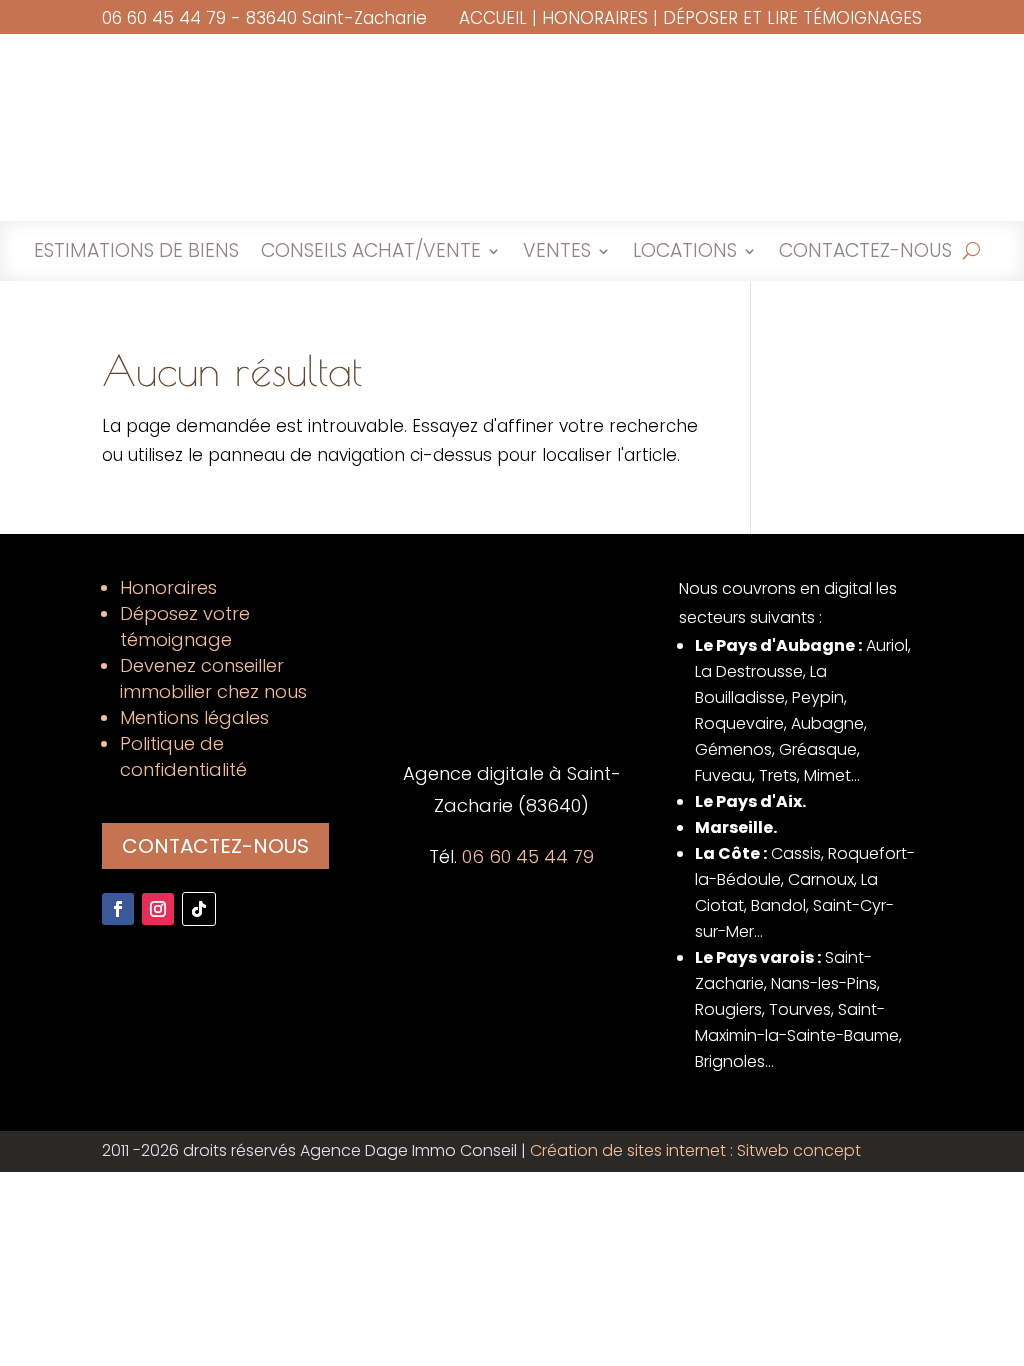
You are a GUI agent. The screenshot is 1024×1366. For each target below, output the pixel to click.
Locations (685, 254)
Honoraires (595, 18)
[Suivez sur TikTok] (199, 909)
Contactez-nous (865, 254)
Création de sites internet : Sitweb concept (695, 1150)
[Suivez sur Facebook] (118, 909)
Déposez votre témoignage (185, 626)
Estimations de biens (136, 254)
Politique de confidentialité (183, 756)
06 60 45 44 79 (164, 18)
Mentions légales (194, 717)
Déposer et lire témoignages (792, 18)
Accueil (493, 18)
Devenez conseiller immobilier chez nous (213, 678)
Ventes (557, 254)
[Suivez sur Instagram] (158, 909)
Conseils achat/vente (371, 254)
